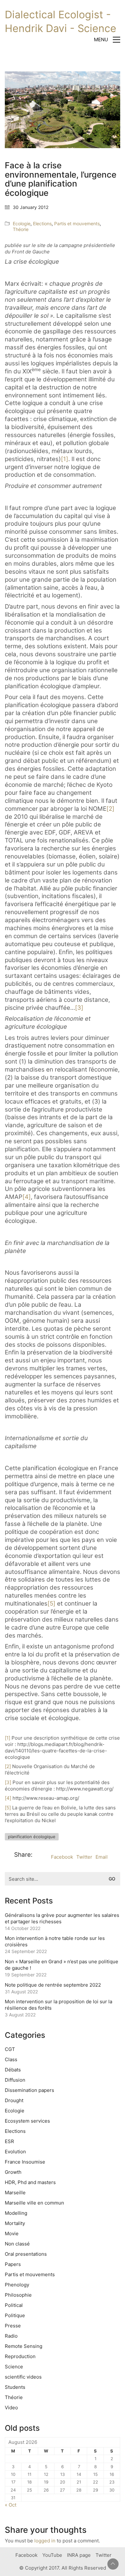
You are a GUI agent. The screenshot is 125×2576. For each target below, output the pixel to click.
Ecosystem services (27, 2121)
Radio (11, 2336)
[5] (51, 1603)
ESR (9, 2141)
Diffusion (15, 2080)
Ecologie (22, 223)
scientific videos (23, 2377)
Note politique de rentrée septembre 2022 (53, 1985)
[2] (110, 809)
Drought (14, 2100)
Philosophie (18, 2295)
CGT (10, 2049)
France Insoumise (25, 2162)
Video (11, 2408)
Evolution (15, 2152)
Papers (13, 2264)
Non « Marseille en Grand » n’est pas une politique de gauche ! (62, 1965)
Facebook (62, 1857)
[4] (27, 1197)
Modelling (16, 2213)
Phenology (17, 2285)
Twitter (84, 1857)
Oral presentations (26, 2254)
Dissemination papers (29, 2090)
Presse (13, 2326)
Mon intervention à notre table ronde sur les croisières (55, 1941)
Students (15, 2387)
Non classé (17, 2244)
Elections (42, 223)
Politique (15, 2315)
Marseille (15, 2193)
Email (102, 1857)
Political (14, 2305)
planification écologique (32, 1837)
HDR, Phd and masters (30, 2182)
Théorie (21, 229)
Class (11, 2059)
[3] (79, 1008)
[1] (65, 459)
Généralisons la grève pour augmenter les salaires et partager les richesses (62, 1918)
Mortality (15, 2223)
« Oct (11, 2505)
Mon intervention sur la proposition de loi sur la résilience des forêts (58, 2005)
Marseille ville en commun (34, 2203)
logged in (45, 2541)
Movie (12, 2233)
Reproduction (20, 2356)
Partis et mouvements (77, 223)
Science (14, 2367)
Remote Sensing (24, 2346)
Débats (13, 2070)
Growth (13, 2172)
